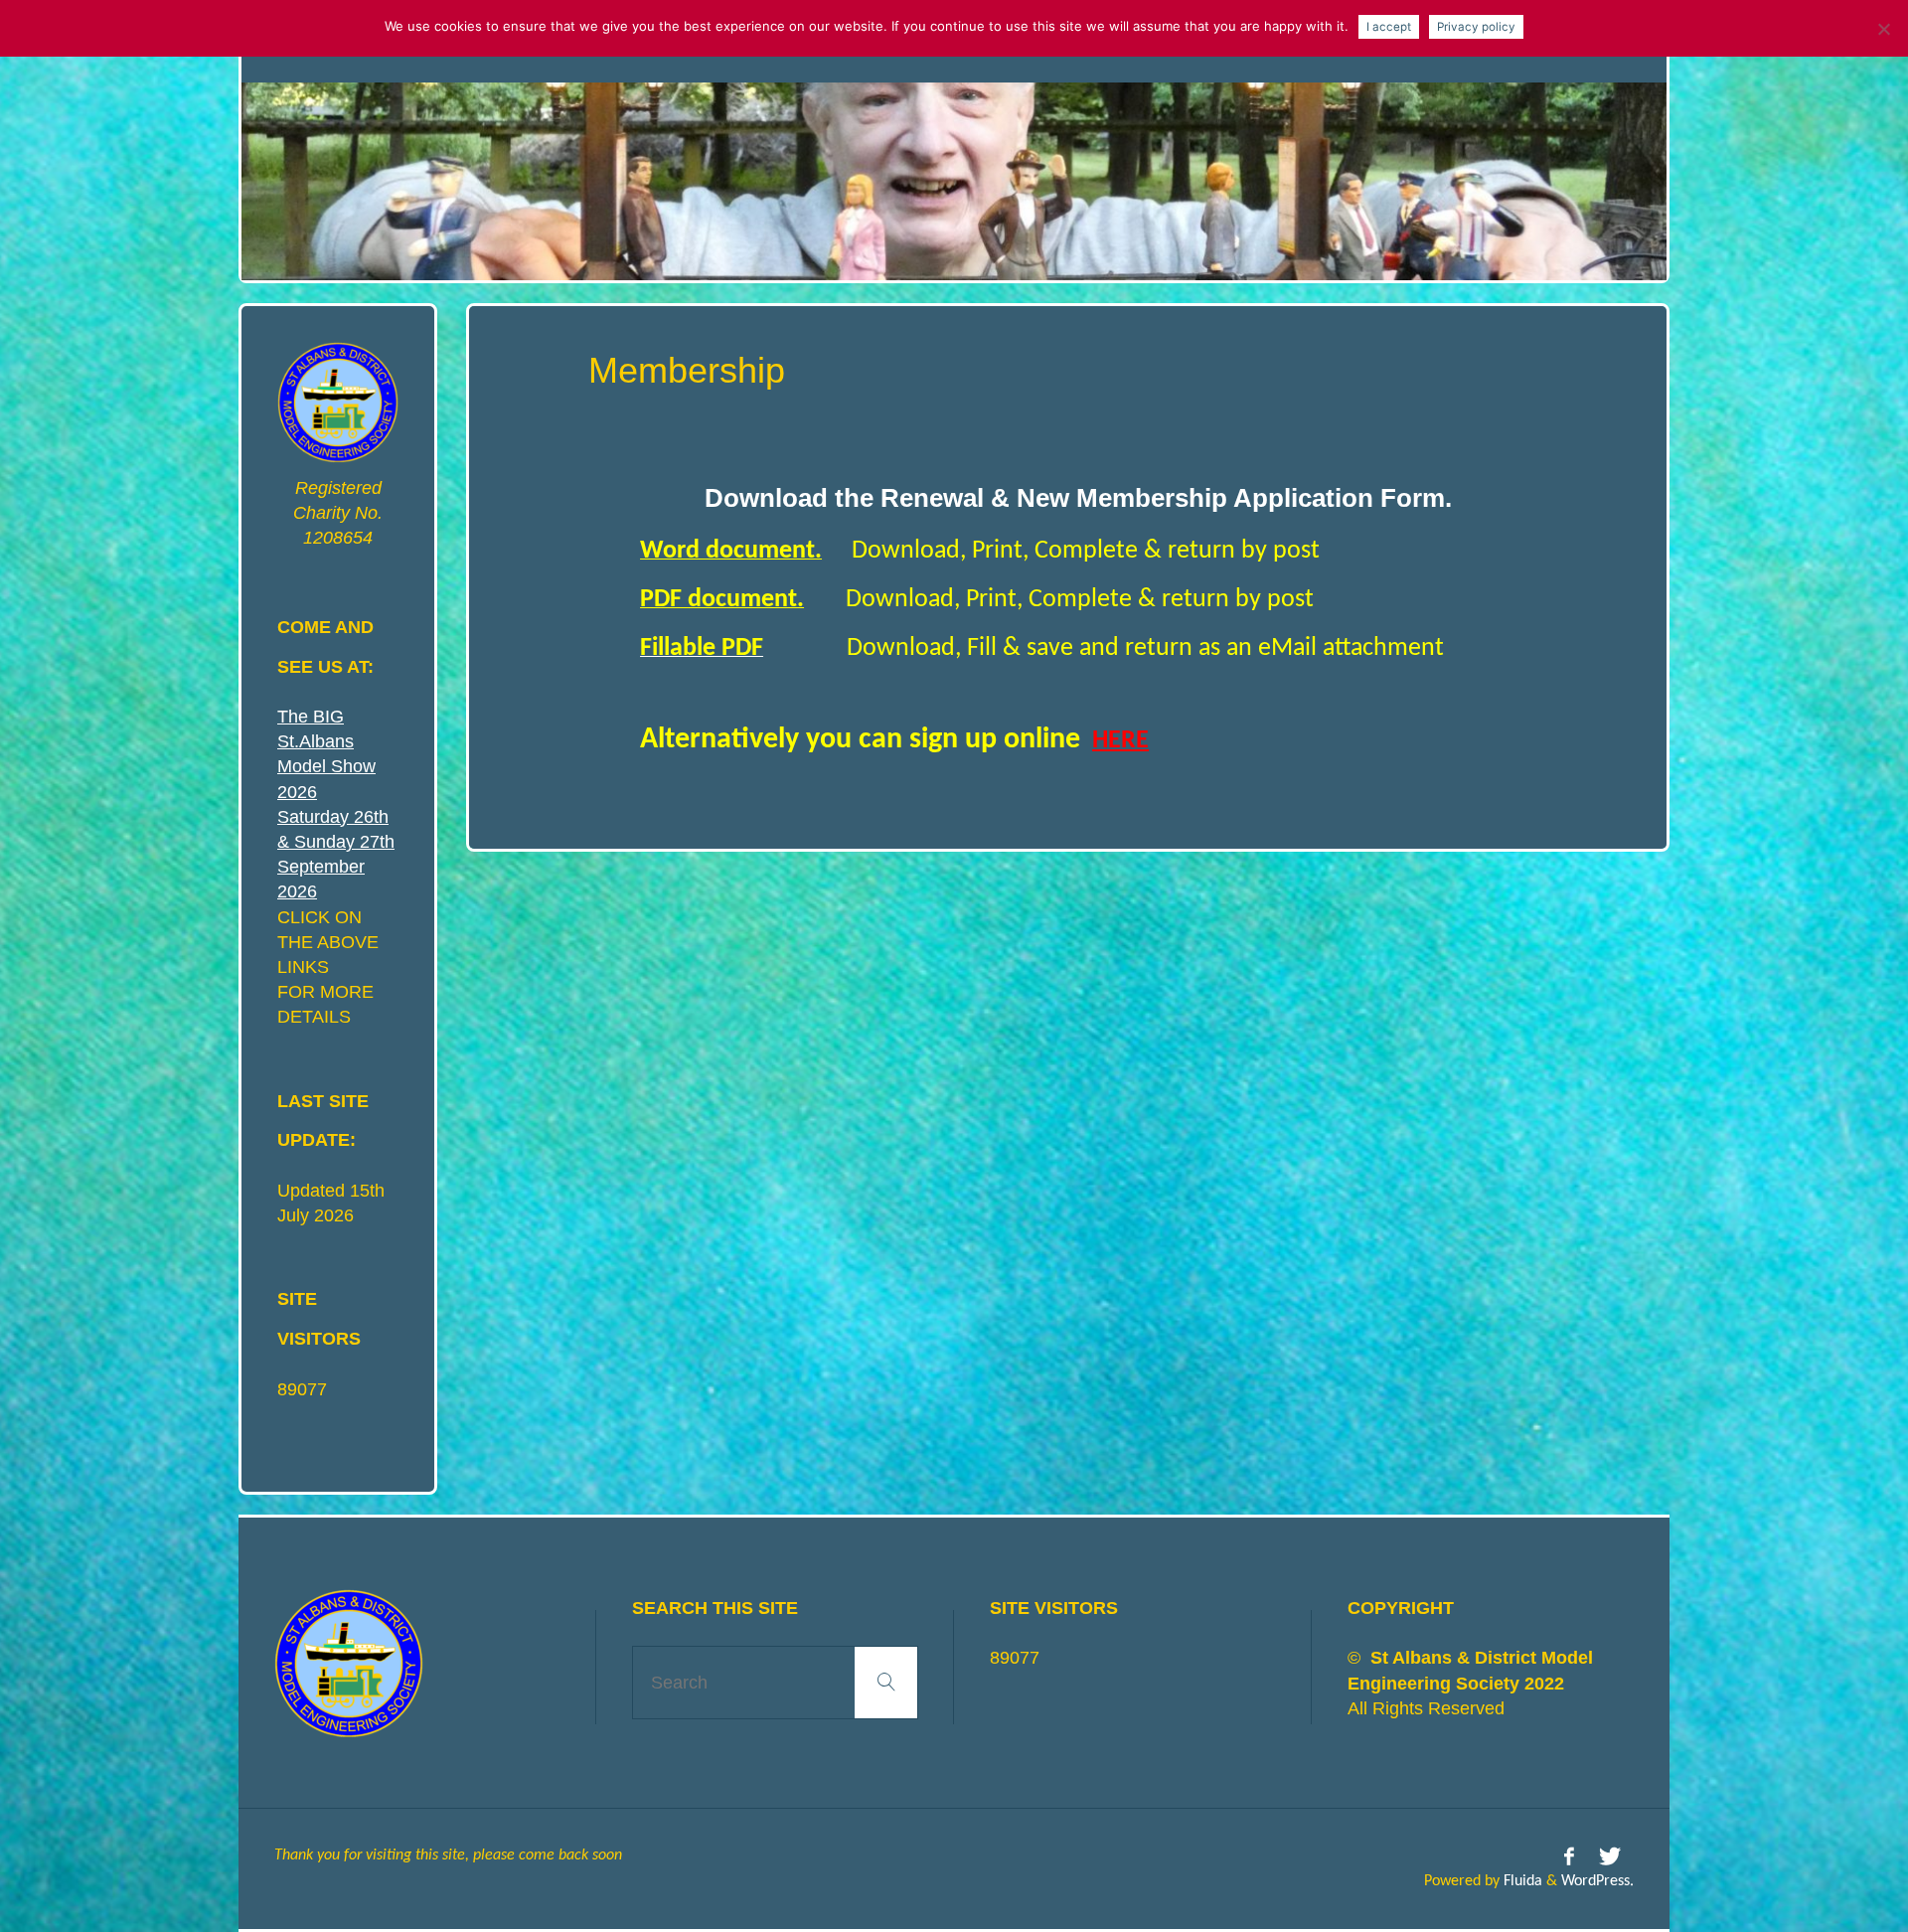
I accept (1389, 27)
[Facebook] (1570, 1857)
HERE (1120, 741)
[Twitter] (1610, 1857)
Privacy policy (1476, 27)
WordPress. (1597, 1881)
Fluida (1521, 1881)
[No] (1883, 29)
